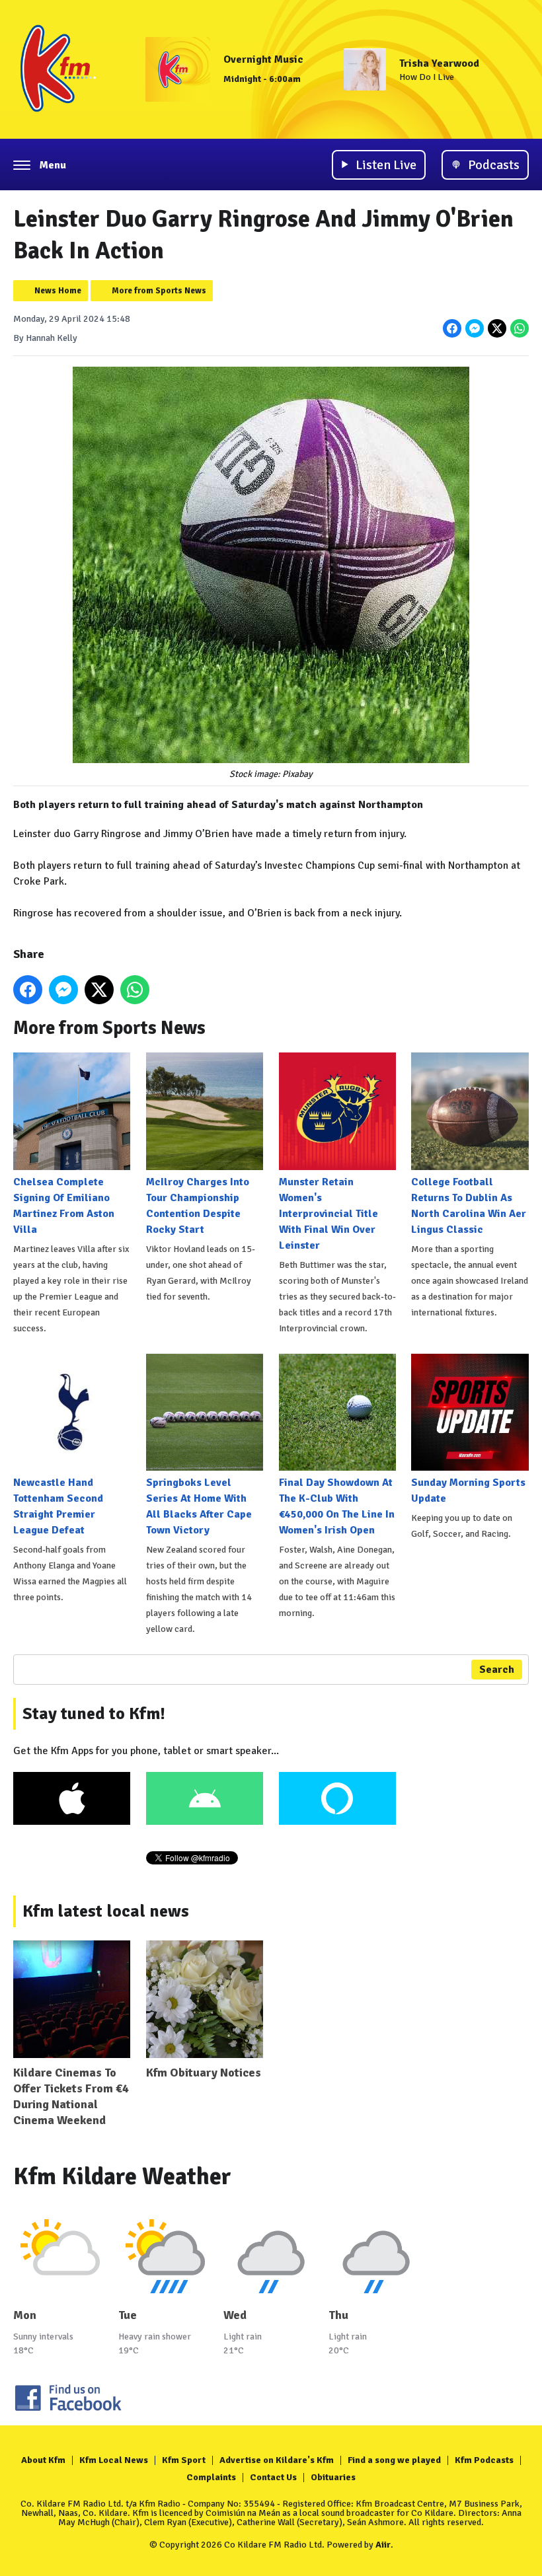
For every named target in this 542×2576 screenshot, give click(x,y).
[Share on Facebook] (452, 328)
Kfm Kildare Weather (122, 2177)
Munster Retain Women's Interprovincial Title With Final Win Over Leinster (329, 1213)
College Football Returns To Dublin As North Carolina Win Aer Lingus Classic (469, 1205)
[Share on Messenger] (475, 328)
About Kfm (43, 2460)
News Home (58, 291)
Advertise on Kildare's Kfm (277, 2460)
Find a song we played (394, 2460)
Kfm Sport (184, 2460)
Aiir (383, 2545)
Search (497, 1670)
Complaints (211, 2477)
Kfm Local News (114, 2460)
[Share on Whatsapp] (520, 328)
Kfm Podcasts (484, 2460)
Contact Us (273, 2477)
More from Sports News (159, 291)
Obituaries (333, 2477)
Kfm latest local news (106, 1911)
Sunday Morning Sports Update (468, 1490)
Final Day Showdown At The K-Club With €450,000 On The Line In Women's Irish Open (337, 1506)
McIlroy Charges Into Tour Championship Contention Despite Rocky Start (198, 1205)
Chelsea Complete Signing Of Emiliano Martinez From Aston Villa (64, 1205)
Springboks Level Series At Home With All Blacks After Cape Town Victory (199, 1506)
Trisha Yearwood (439, 63)
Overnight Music (263, 59)
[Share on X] (497, 328)
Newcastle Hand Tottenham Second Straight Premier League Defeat (58, 1506)
